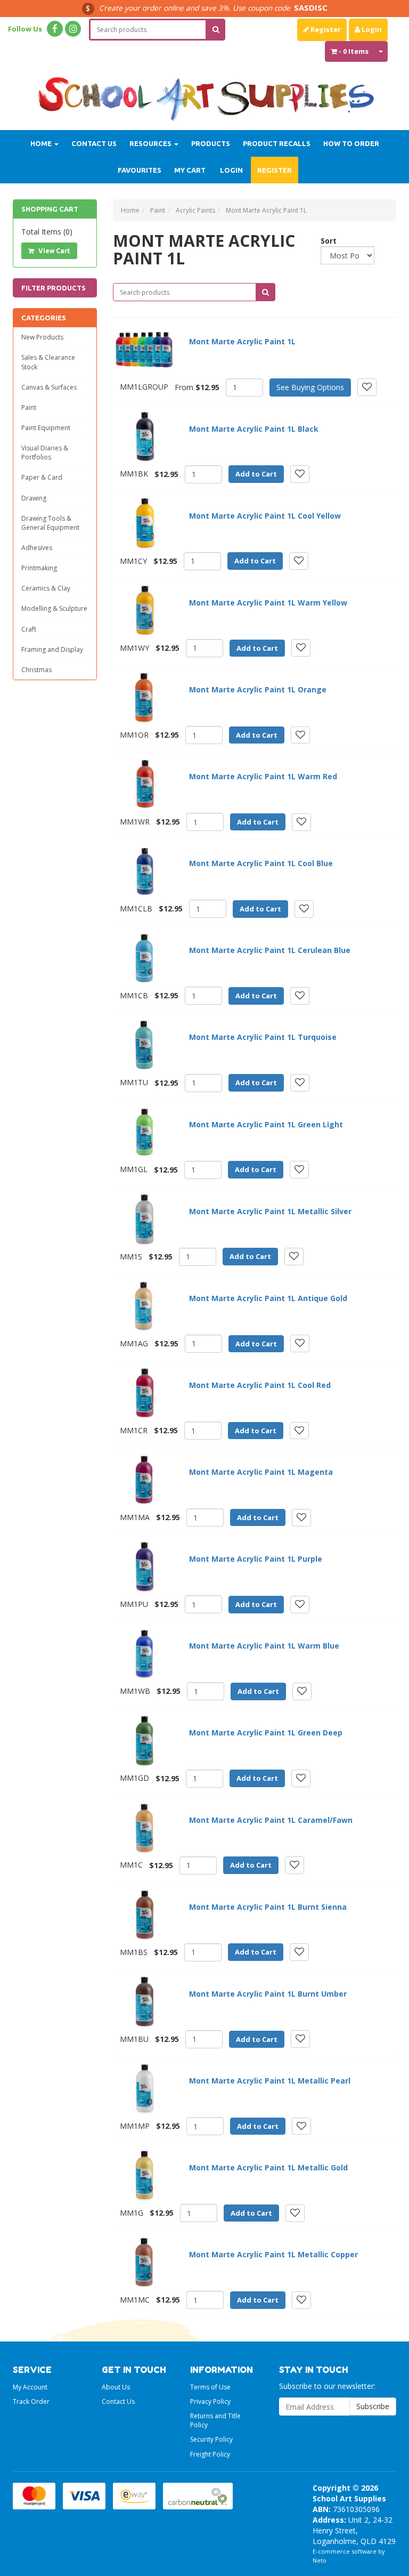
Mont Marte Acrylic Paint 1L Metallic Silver (270, 1211)
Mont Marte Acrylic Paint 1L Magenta (261, 1472)
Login (371, 29)
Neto (320, 2560)
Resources (151, 143)
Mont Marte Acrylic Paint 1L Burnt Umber (268, 1994)
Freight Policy (210, 2454)
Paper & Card (42, 477)
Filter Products (54, 288)
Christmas (36, 670)
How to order (351, 143)
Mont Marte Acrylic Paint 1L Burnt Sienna (268, 1907)
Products (211, 143)
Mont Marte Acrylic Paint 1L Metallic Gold (268, 2167)
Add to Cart (256, 474)
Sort (325, 241)
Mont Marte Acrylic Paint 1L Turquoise (263, 1037)
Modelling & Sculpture (54, 608)
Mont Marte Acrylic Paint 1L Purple (256, 1559)
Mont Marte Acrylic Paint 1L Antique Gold (268, 1298)
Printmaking (39, 568)
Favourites (140, 170)
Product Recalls (277, 143)
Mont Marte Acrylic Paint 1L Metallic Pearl (270, 2081)
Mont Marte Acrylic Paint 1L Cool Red (260, 1385)
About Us (116, 2387)
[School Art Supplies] (204, 92)
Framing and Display (52, 649)
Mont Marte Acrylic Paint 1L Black (254, 429)
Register (325, 29)
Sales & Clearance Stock (48, 362)
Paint (29, 407)
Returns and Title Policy (215, 2420)
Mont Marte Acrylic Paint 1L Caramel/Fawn (271, 1820)
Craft (29, 629)
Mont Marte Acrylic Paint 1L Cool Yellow (265, 516)
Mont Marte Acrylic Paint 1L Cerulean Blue (270, 950)
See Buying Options (310, 387)
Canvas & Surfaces (49, 387)
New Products (42, 337)
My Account (30, 2387)
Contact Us (94, 143)
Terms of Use (210, 2387)
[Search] (216, 30)
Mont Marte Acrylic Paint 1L (242, 341)
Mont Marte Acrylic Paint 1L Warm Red (263, 776)
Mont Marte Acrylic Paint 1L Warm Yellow (268, 603)
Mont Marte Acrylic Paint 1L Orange (258, 689)
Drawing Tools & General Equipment (50, 523)
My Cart (190, 170)
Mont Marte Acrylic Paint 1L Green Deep (266, 1733)
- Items (354, 51)
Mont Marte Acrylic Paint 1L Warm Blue (264, 1646)
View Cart (54, 251)
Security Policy (211, 2439)
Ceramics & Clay (46, 588)
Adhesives (37, 548)
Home (42, 143)
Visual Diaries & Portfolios (45, 453)
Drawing (34, 498)
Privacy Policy (210, 2401)
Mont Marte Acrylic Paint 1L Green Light (266, 1124)
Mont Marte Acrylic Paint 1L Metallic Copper (273, 2254)
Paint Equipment (46, 428)
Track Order (31, 2401)
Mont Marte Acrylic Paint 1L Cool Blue (261, 863)
